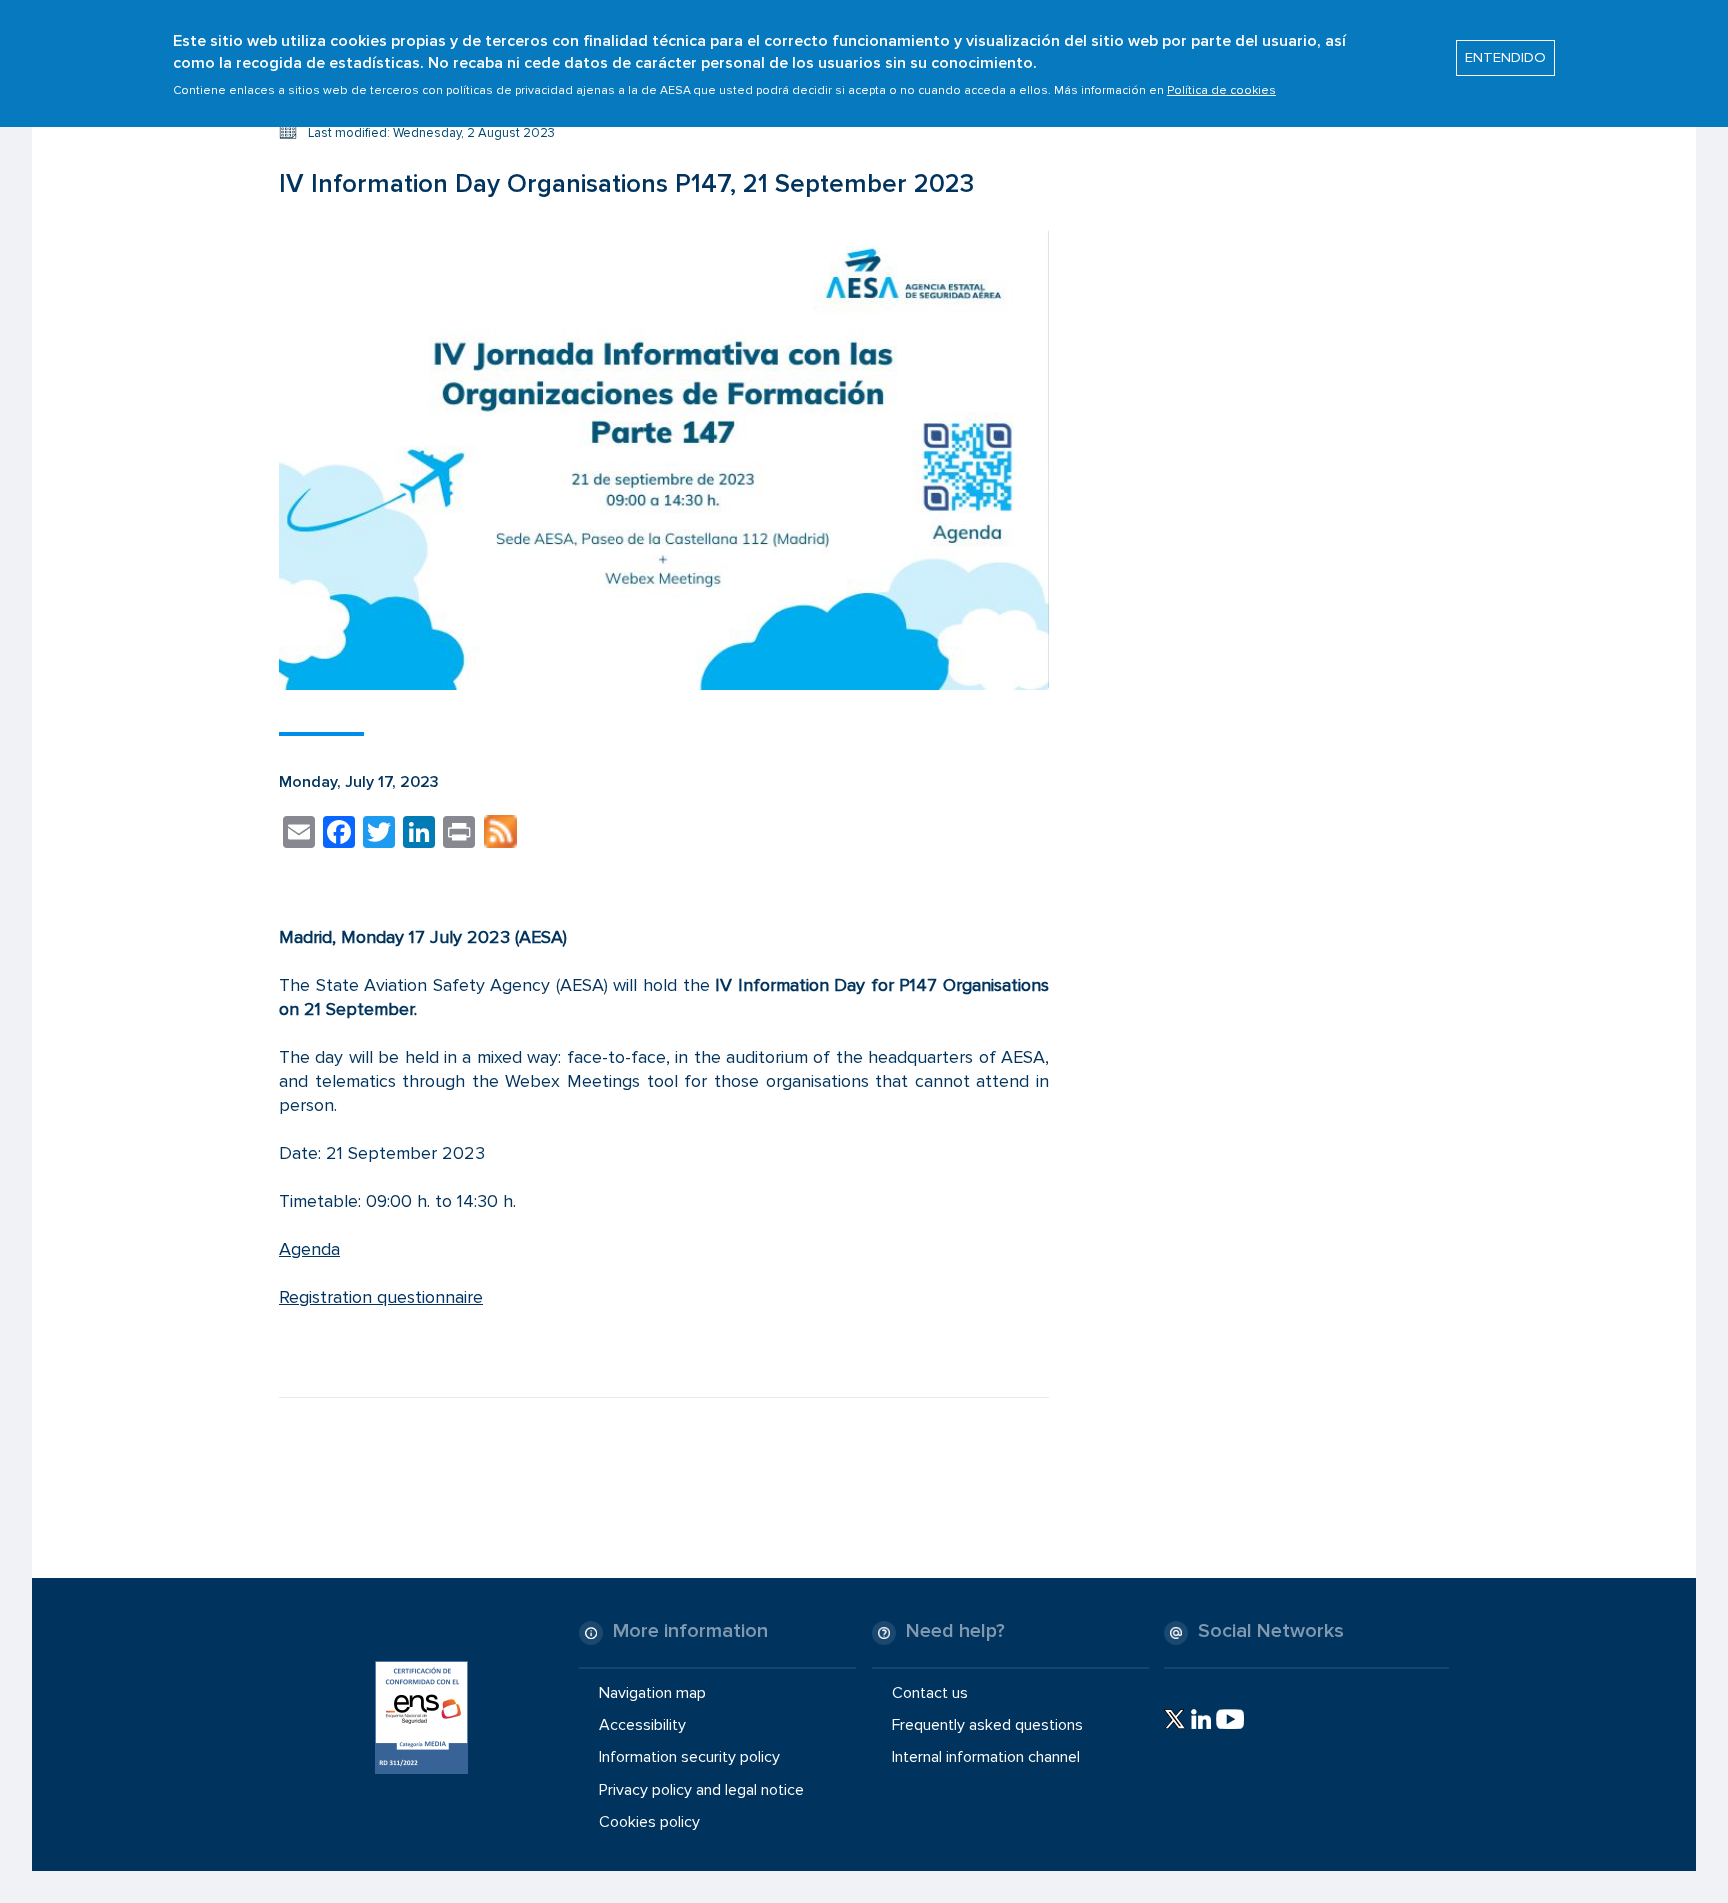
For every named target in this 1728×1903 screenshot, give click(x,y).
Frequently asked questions (987, 1725)
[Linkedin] (1201, 1719)
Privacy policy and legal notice (701, 1789)
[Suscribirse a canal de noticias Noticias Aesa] (500, 835)
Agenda (309, 1249)
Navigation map (652, 1693)
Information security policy (689, 1757)
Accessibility (642, 1725)
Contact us (930, 1693)
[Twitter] (1174, 1719)
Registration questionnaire (381, 1297)
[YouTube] (1230, 1719)
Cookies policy (649, 1822)
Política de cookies (1221, 90)
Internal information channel (986, 1757)
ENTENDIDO (1505, 58)
